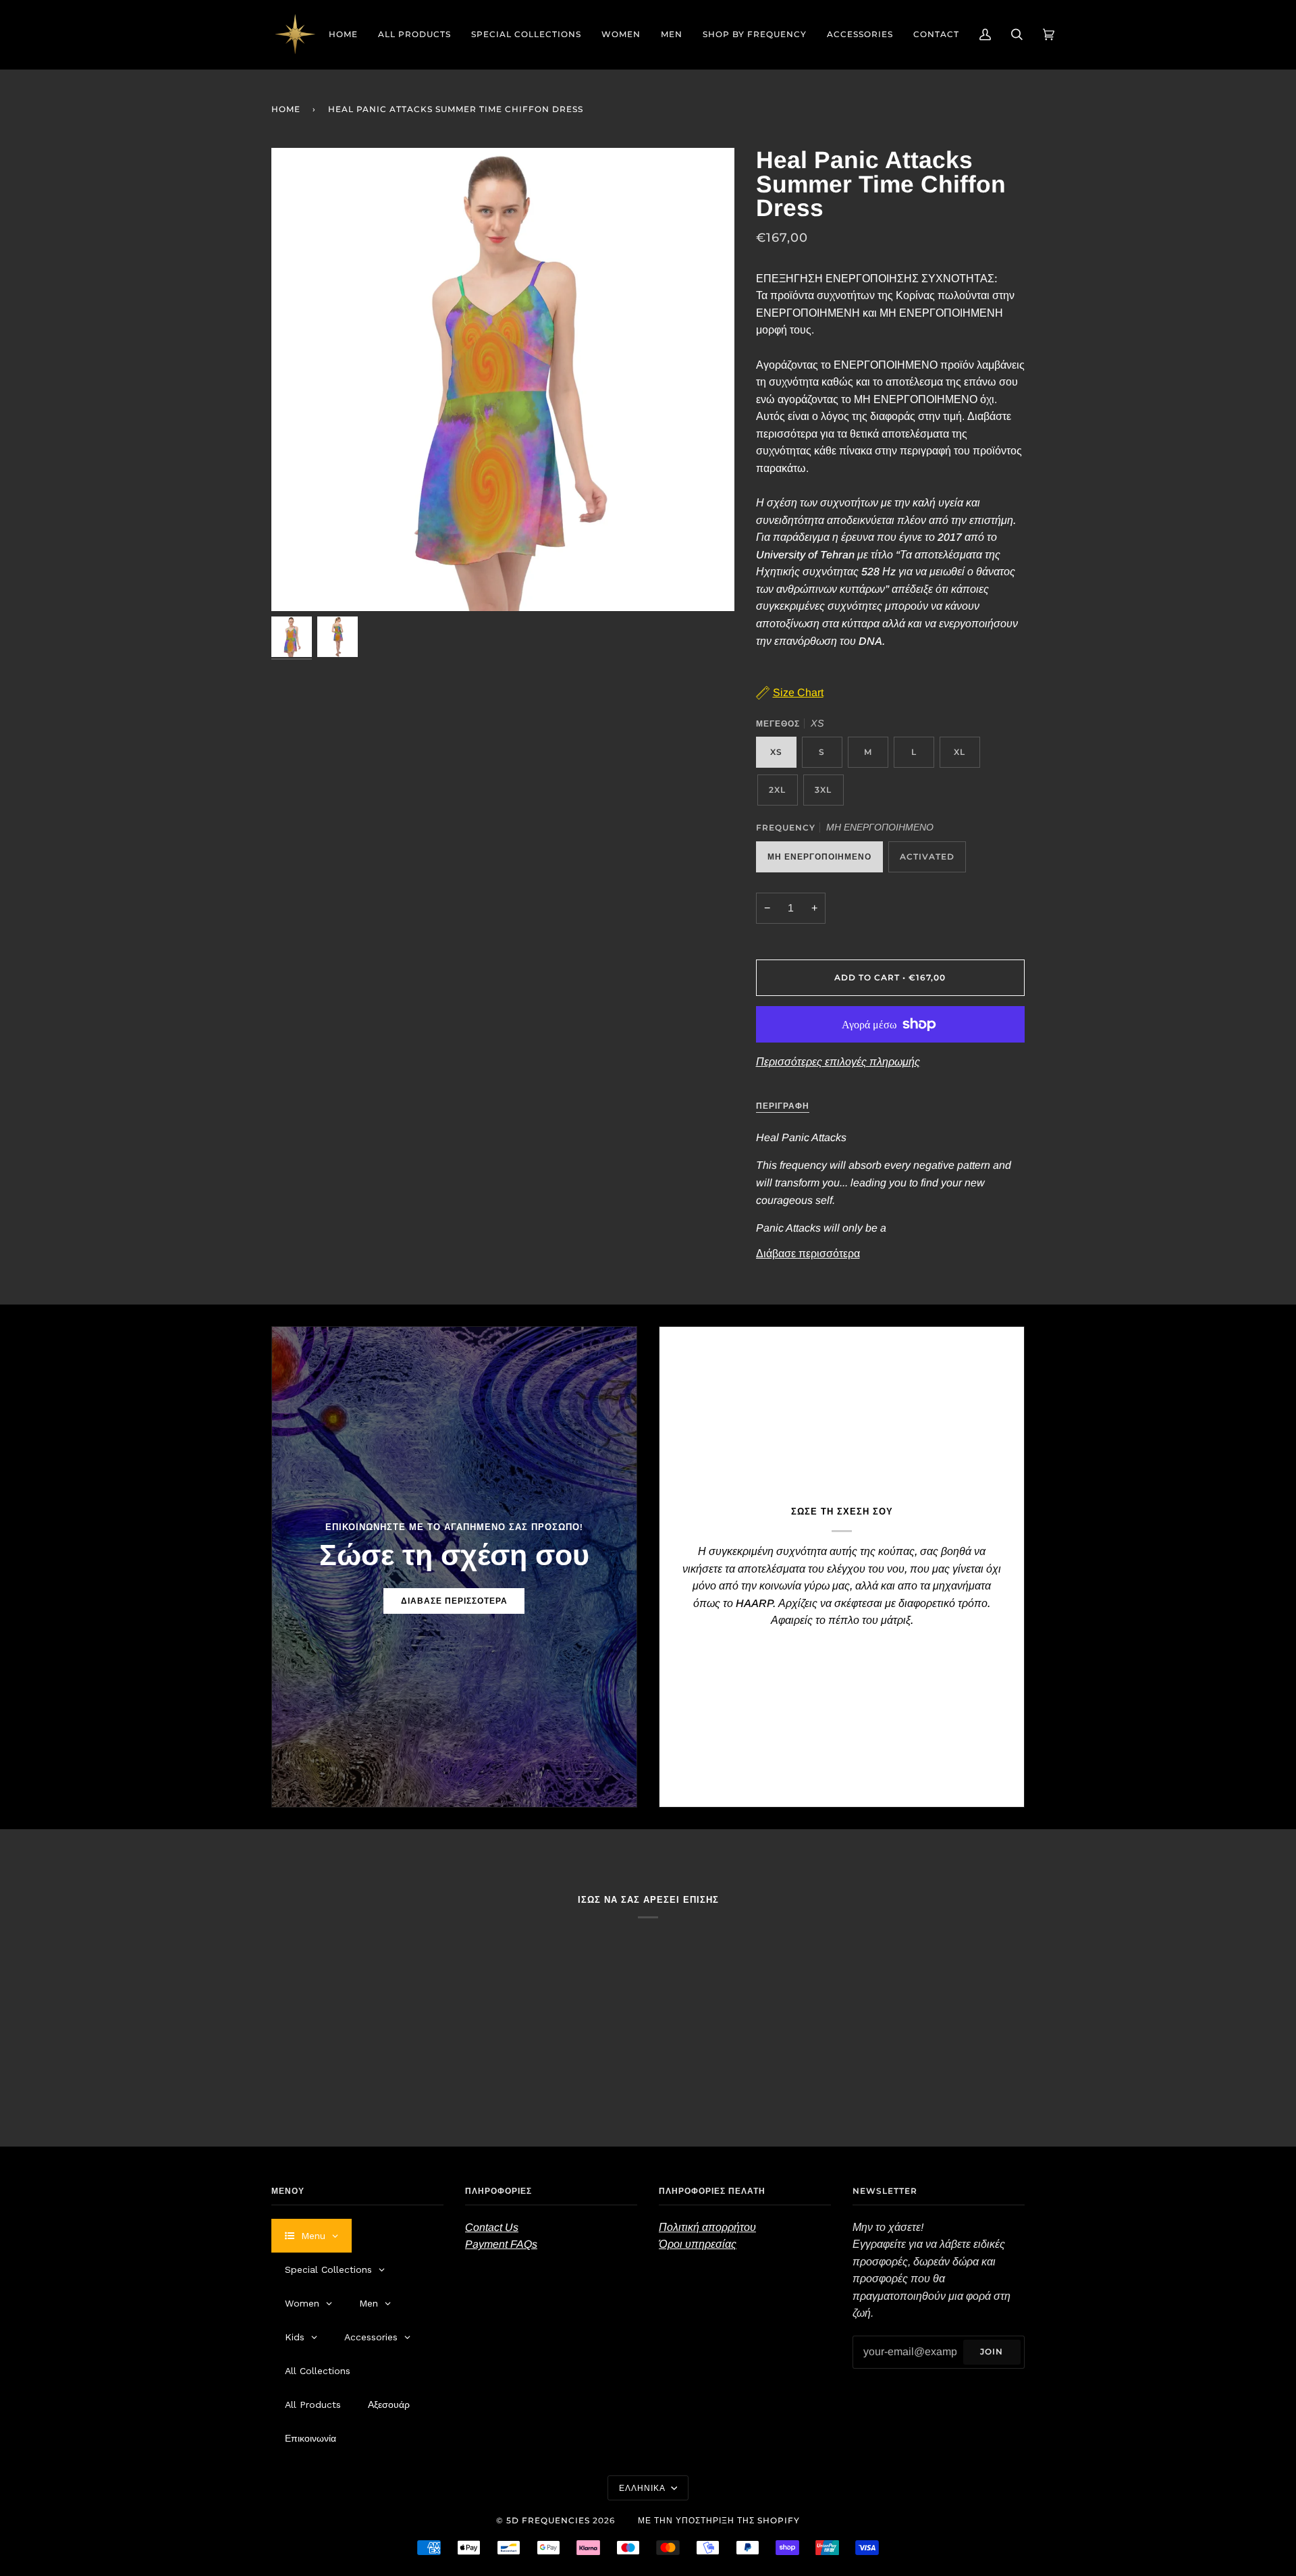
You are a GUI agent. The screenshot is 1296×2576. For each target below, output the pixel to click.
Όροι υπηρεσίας (698, 2244)
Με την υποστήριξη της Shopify (719, 2520)
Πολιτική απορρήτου (707, 2227)
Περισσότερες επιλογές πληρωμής (838, 1062)
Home (286, 109)
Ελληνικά (644, 2488)
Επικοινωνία (310, 2438)
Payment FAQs (501, 2244)
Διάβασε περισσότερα (808, 1254)
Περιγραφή (783, 1106)
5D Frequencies (548, 2520)
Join (992, 2351)
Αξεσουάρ (389, 2404)
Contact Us (492, 2227)
